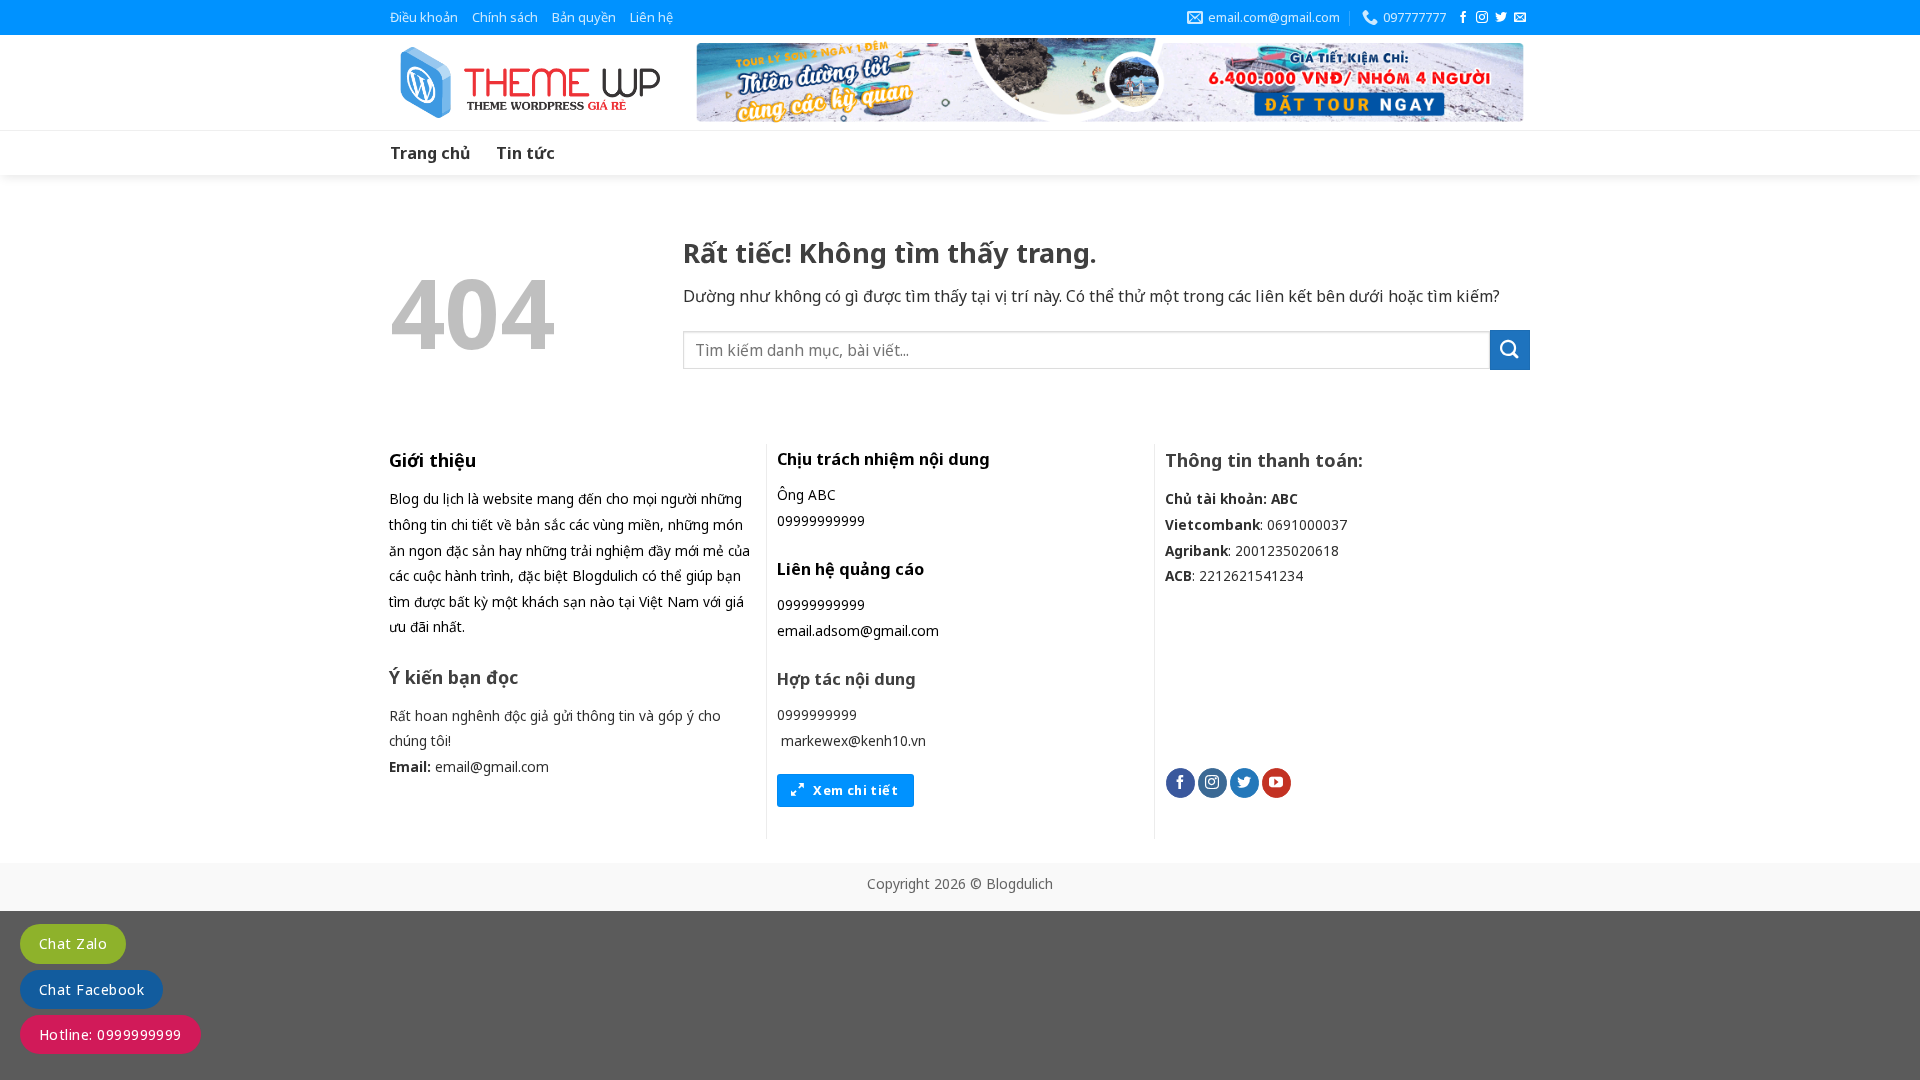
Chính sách (505, 17)
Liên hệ (651, 17)
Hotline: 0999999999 (110, 1034)
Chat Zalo (73, 943)
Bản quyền (584, 17)
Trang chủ (430, 153)
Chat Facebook (91, 989)
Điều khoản (424, 17)
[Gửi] (1510, 349)
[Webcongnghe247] (525, 82)
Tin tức (525, 153)
